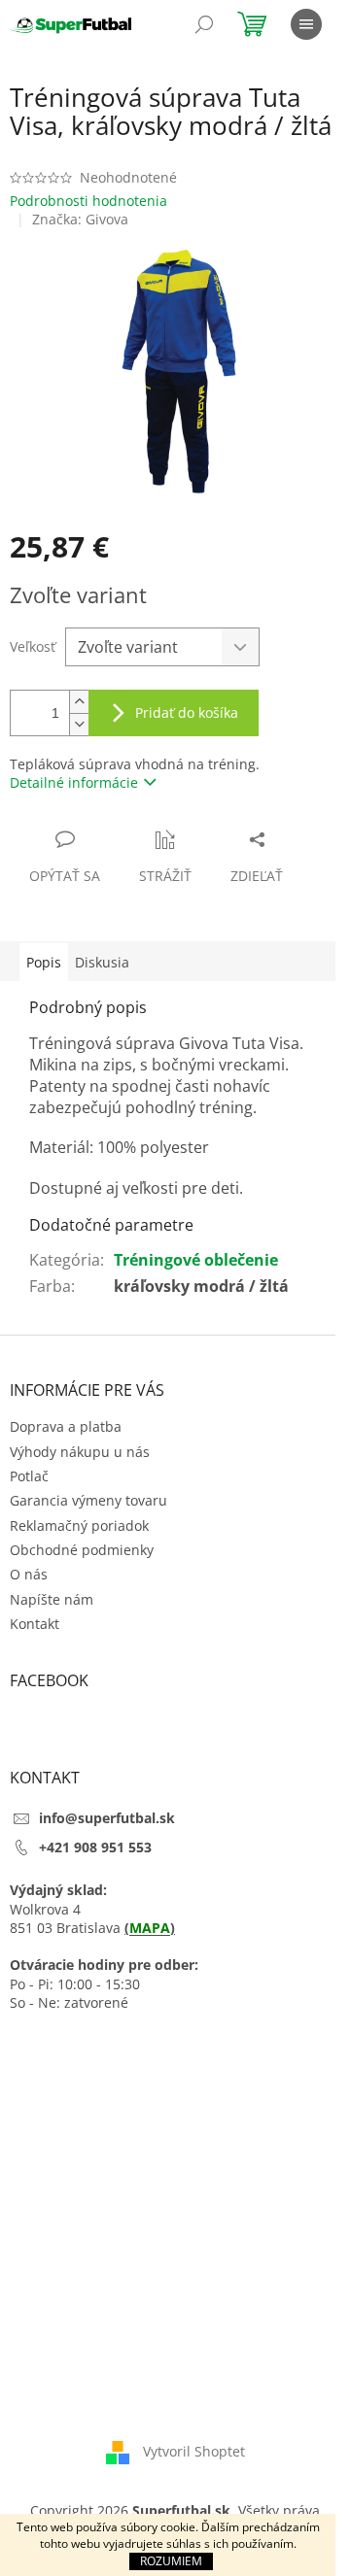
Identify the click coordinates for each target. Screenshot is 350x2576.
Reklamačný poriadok (79, 1525)
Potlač (29, 1476)
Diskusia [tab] (102, 962)
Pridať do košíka (187, 712)
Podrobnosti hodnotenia (88, 201)
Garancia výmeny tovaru (88, 1500)
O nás (29, 1574)
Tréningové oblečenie (196, 1260)
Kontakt (35, 1624)
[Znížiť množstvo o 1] (79, 724)
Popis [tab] (44, 962)
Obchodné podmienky (82, 1550)
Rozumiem (171, 2561)
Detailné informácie (74, 782)
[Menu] (306, 24)
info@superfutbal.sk (107, 1818)
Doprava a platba (66, 1426)
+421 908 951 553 (95, 1847)
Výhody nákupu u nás (80, 1452)
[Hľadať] (204, 24)
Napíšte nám (52, 1599)
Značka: (80, 219)
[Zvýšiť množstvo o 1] (79, 702)
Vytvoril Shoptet (194, 2451)
